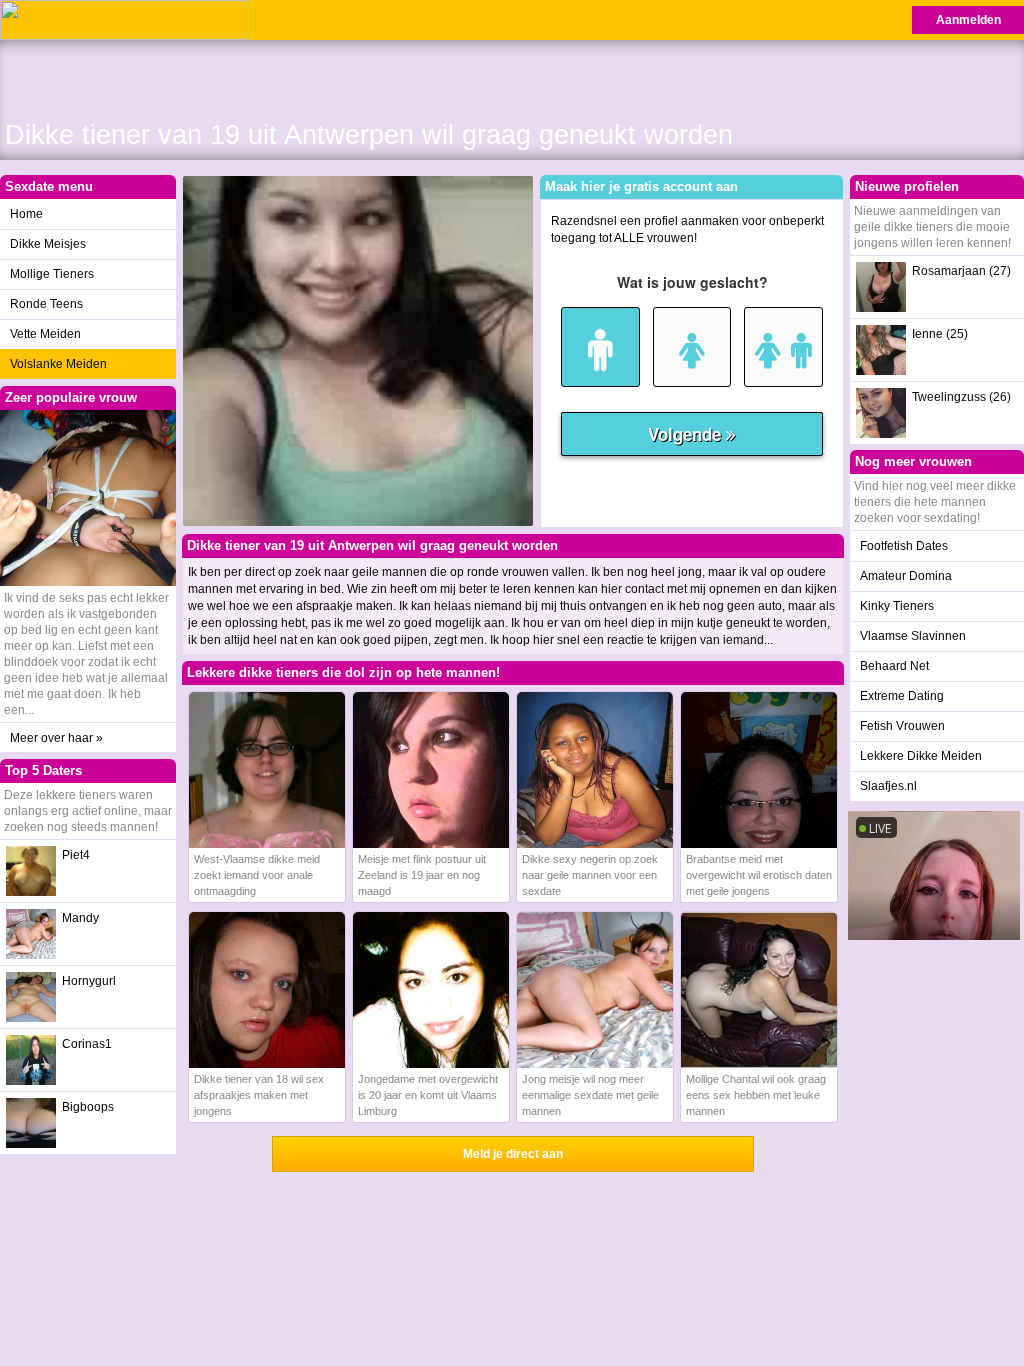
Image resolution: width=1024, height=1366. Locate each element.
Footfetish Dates (904, 546)
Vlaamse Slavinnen (913, 636)
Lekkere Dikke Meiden (921, 756)
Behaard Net (894, 666)
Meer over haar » (56, 738)
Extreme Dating (902, 696)
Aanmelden (968, 20)
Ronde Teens (46, 304)
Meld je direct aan (513, 1154)
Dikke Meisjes (48, 244)
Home (26, 214)
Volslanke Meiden (58, 364)
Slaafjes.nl (888, 786)
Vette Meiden (45, 334)
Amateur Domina (906, 576)
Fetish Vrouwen (902, 726)
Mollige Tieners (52, 274)
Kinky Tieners (897, 606)
